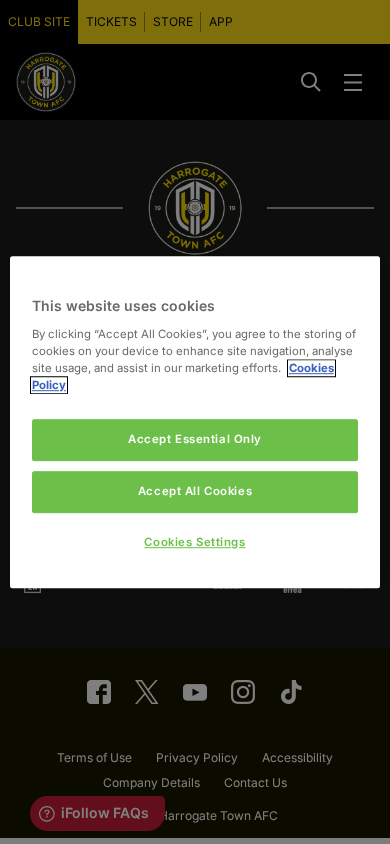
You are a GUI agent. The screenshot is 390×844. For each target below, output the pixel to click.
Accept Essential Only (195, 439)
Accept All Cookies (195, 491)
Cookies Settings (194, 542)
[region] (195, 422)
